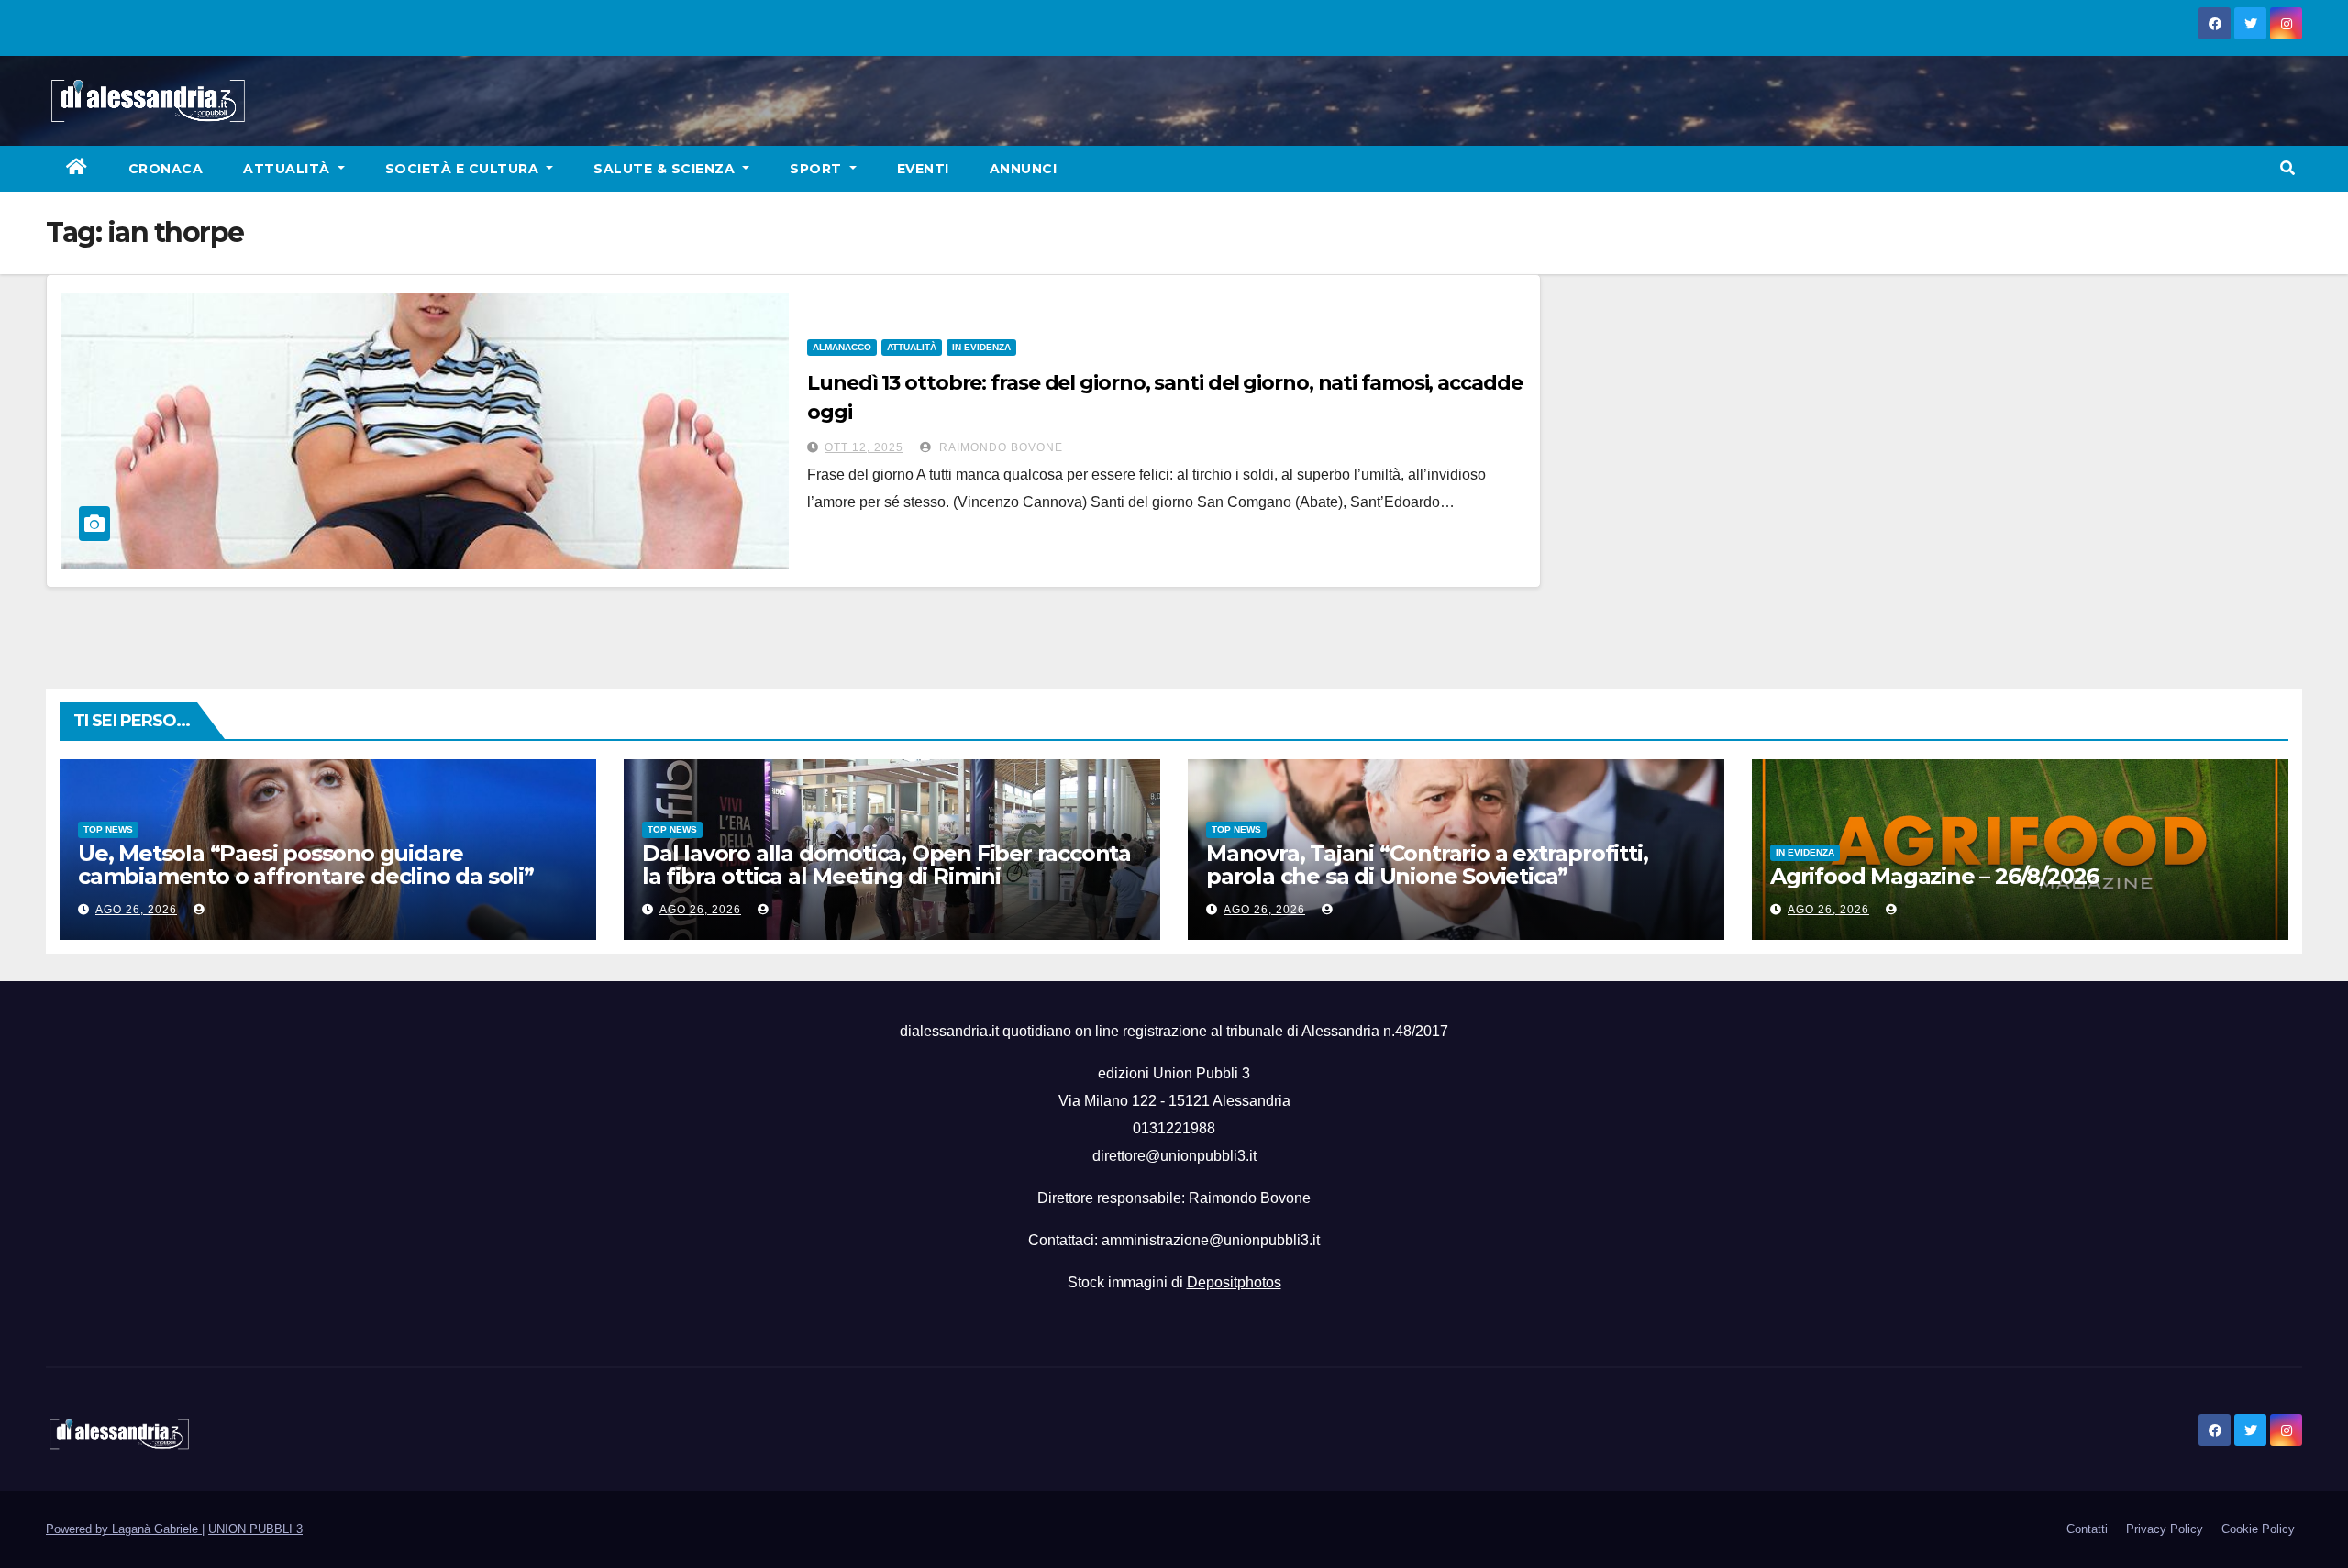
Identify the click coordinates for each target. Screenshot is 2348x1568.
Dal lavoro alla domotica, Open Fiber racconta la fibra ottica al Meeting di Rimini (886, 865)
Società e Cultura (464, 169)
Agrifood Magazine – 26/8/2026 (1934, 876)
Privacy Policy (2165, 1529)
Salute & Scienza (666, 169)
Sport (818, 169)
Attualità (288, 169)
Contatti (2087, 1529)
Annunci (1024, 169)
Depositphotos (1234, 1282)
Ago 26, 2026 (136, 910)
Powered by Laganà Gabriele (124, 1529)
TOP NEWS (108, 829)
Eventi (923, 169)
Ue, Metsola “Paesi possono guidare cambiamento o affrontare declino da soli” (306, 865)
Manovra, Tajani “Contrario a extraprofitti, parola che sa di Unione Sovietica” (1427, 865)
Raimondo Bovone (999, 447)
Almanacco (842, 347)
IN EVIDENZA (981, 347)
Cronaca (166, 169)
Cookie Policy (2258, 1529)
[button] (2287, 168)
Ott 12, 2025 (864, 447)
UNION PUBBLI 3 (255, 1529)
